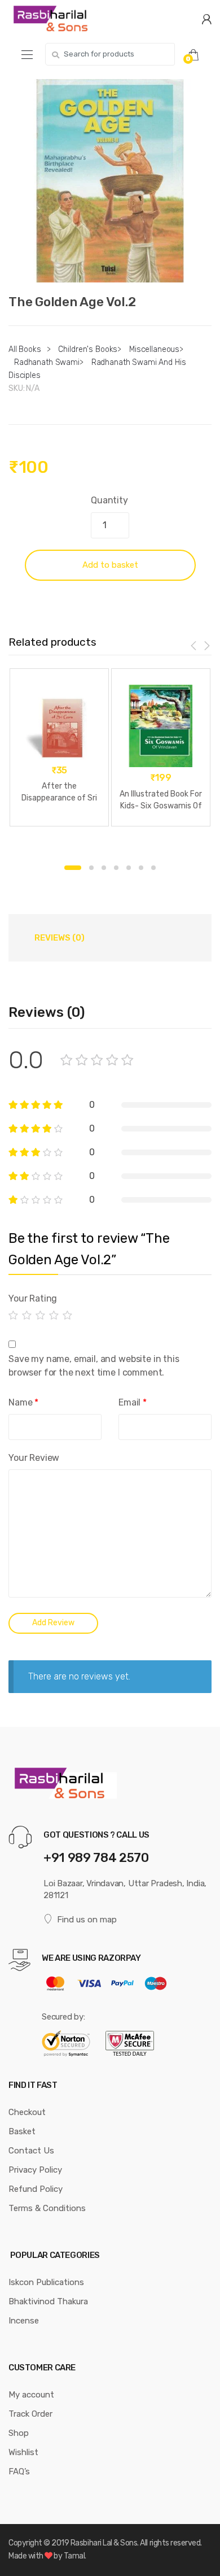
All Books (25, 349)
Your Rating (33, 1298)
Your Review (34, 1458)
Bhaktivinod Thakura (48, 2301)
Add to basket (110, 565)
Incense (24, 2321)
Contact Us (31, 2151)
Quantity (109, 500)
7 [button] (153, 868)
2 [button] (91, 868)
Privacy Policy (35, 2170)
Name (23, 1402)
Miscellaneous (154, 349)
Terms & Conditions (47, 2208)
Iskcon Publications (46, 2282)
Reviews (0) (60, 938)
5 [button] (129, 868)
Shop (19, 2433)
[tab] (59, 938)
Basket (22, 2131)
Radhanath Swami (47, 362)
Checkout (27, 2112)
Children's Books (88, 349)
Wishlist (23, 2452)
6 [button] (141, 868)
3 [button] (104, 868)
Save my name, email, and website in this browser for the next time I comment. (94, 1366)
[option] (110, 181)
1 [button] (73, 868)
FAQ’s (19, 2471)
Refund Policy (36, 2189)
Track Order (30, 2414)
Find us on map (87, 1920)
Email (133, 1402)
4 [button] (116, 868)
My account (31, 2395)
